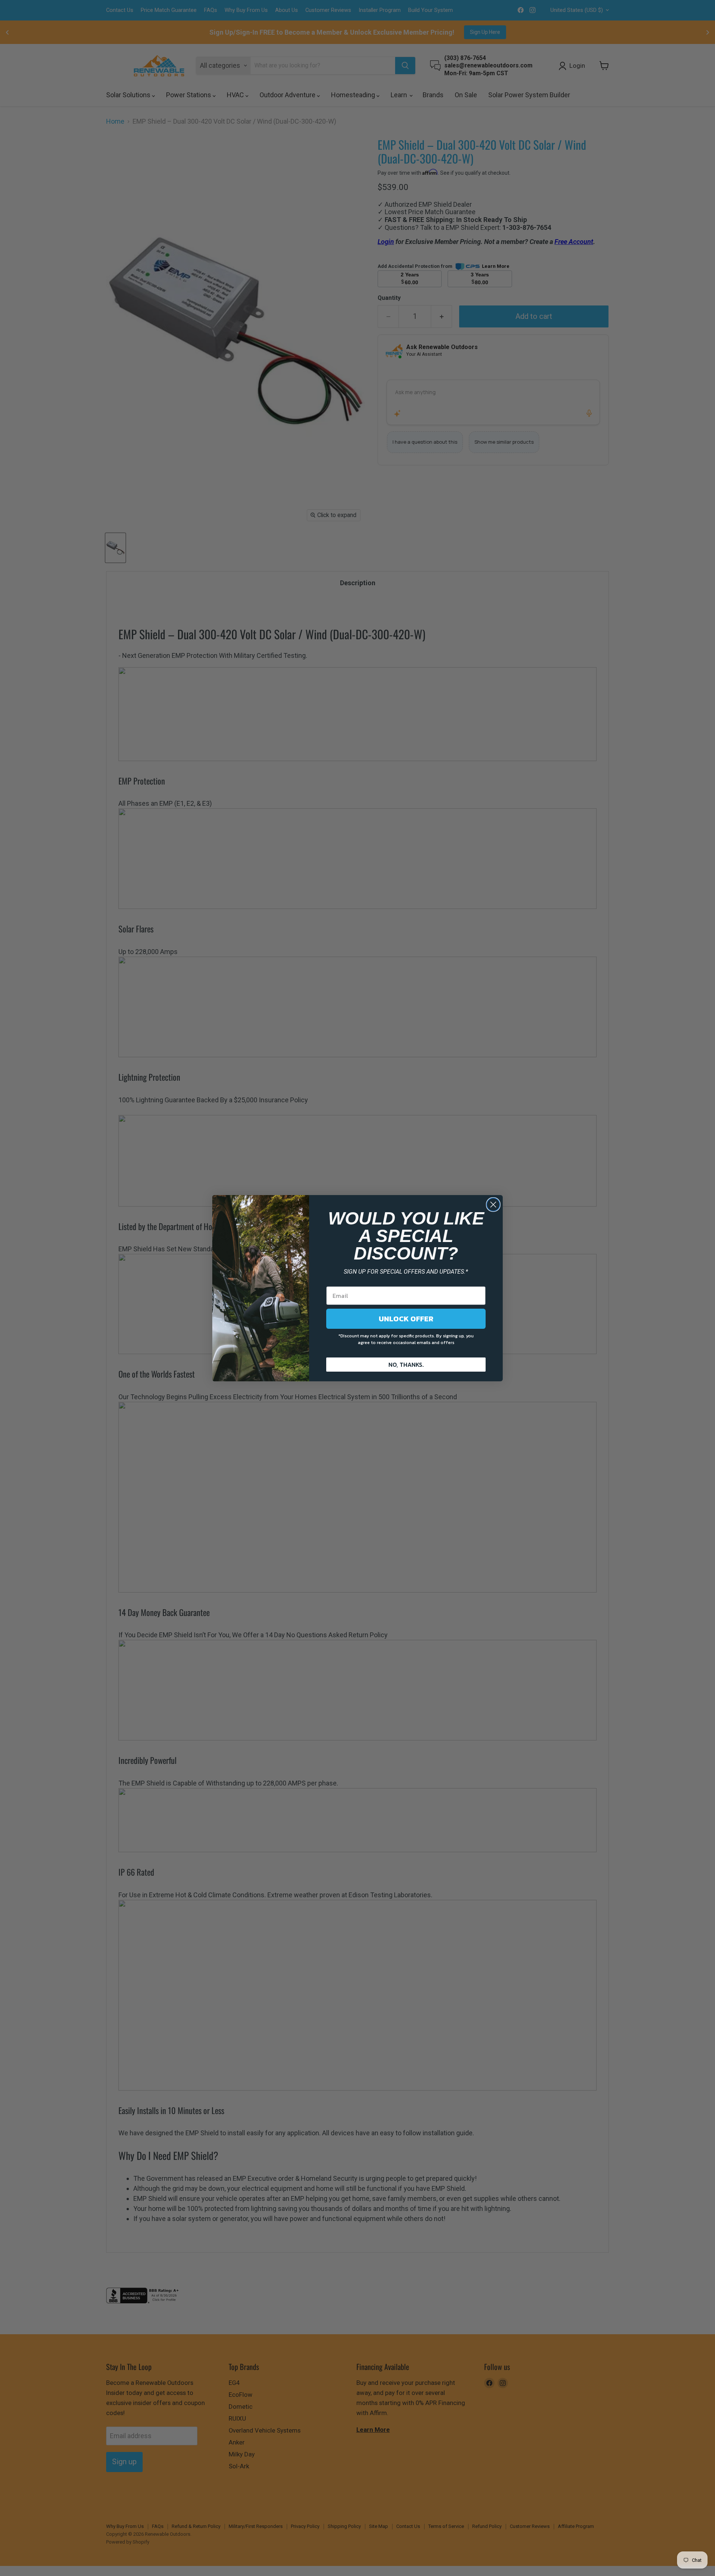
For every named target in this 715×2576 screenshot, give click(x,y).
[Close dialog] (493, 1205)
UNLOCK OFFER (406, 1319)
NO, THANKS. (406, 1365)
